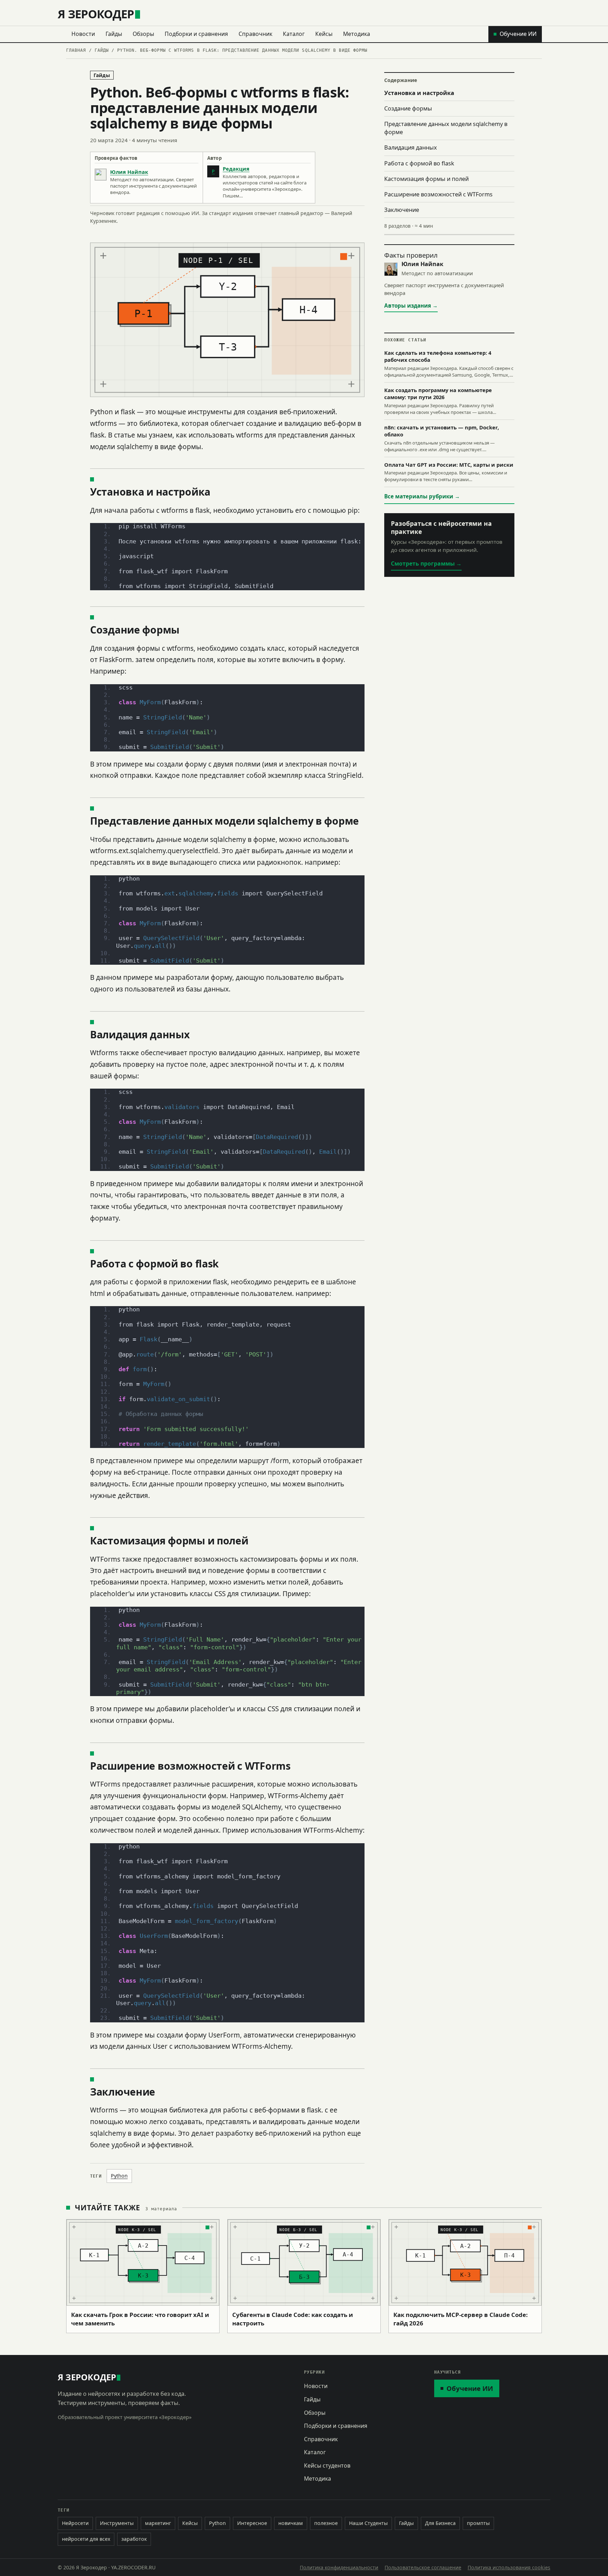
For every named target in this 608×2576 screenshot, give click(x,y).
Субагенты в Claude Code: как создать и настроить (293, 2319)
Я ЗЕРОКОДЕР (96, 14)
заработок (134, 2539)
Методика (357, 34)
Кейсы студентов (327, 2465)
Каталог (294, 34)
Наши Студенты (368, 2523)
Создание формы (408, 108)
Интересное (252, 2523)
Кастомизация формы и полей (426, 179)
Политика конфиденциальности (339, 2567)
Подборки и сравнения (196, 34)
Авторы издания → (411, 306)
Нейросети (75, 2523)
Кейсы (324, 34)
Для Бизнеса (440, 2523)
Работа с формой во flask (419, 163)
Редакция (236, 169)
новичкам (291, 2523)
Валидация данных (411, 147)
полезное (326, 2523)
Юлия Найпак (129, 172)
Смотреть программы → (426, 563)
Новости (83, 34)
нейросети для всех (86, 2539)
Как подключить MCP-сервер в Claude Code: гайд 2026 (461, 2319)
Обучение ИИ (518, 34)
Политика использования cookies (509, 2567)
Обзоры (143, 34)
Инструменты (117, 2523)
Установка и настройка (419, 93)
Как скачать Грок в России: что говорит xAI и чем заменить (140, 2319)
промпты (478, 2523)
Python (119, 2176)
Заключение (402, 210)
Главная (76, 50)
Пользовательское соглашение (423, 2567)
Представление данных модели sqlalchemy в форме (446, 128)
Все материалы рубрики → (422, 496)
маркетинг (158, 2523)
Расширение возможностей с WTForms (438, 194)
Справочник (255, 34)
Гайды (114, 34)
